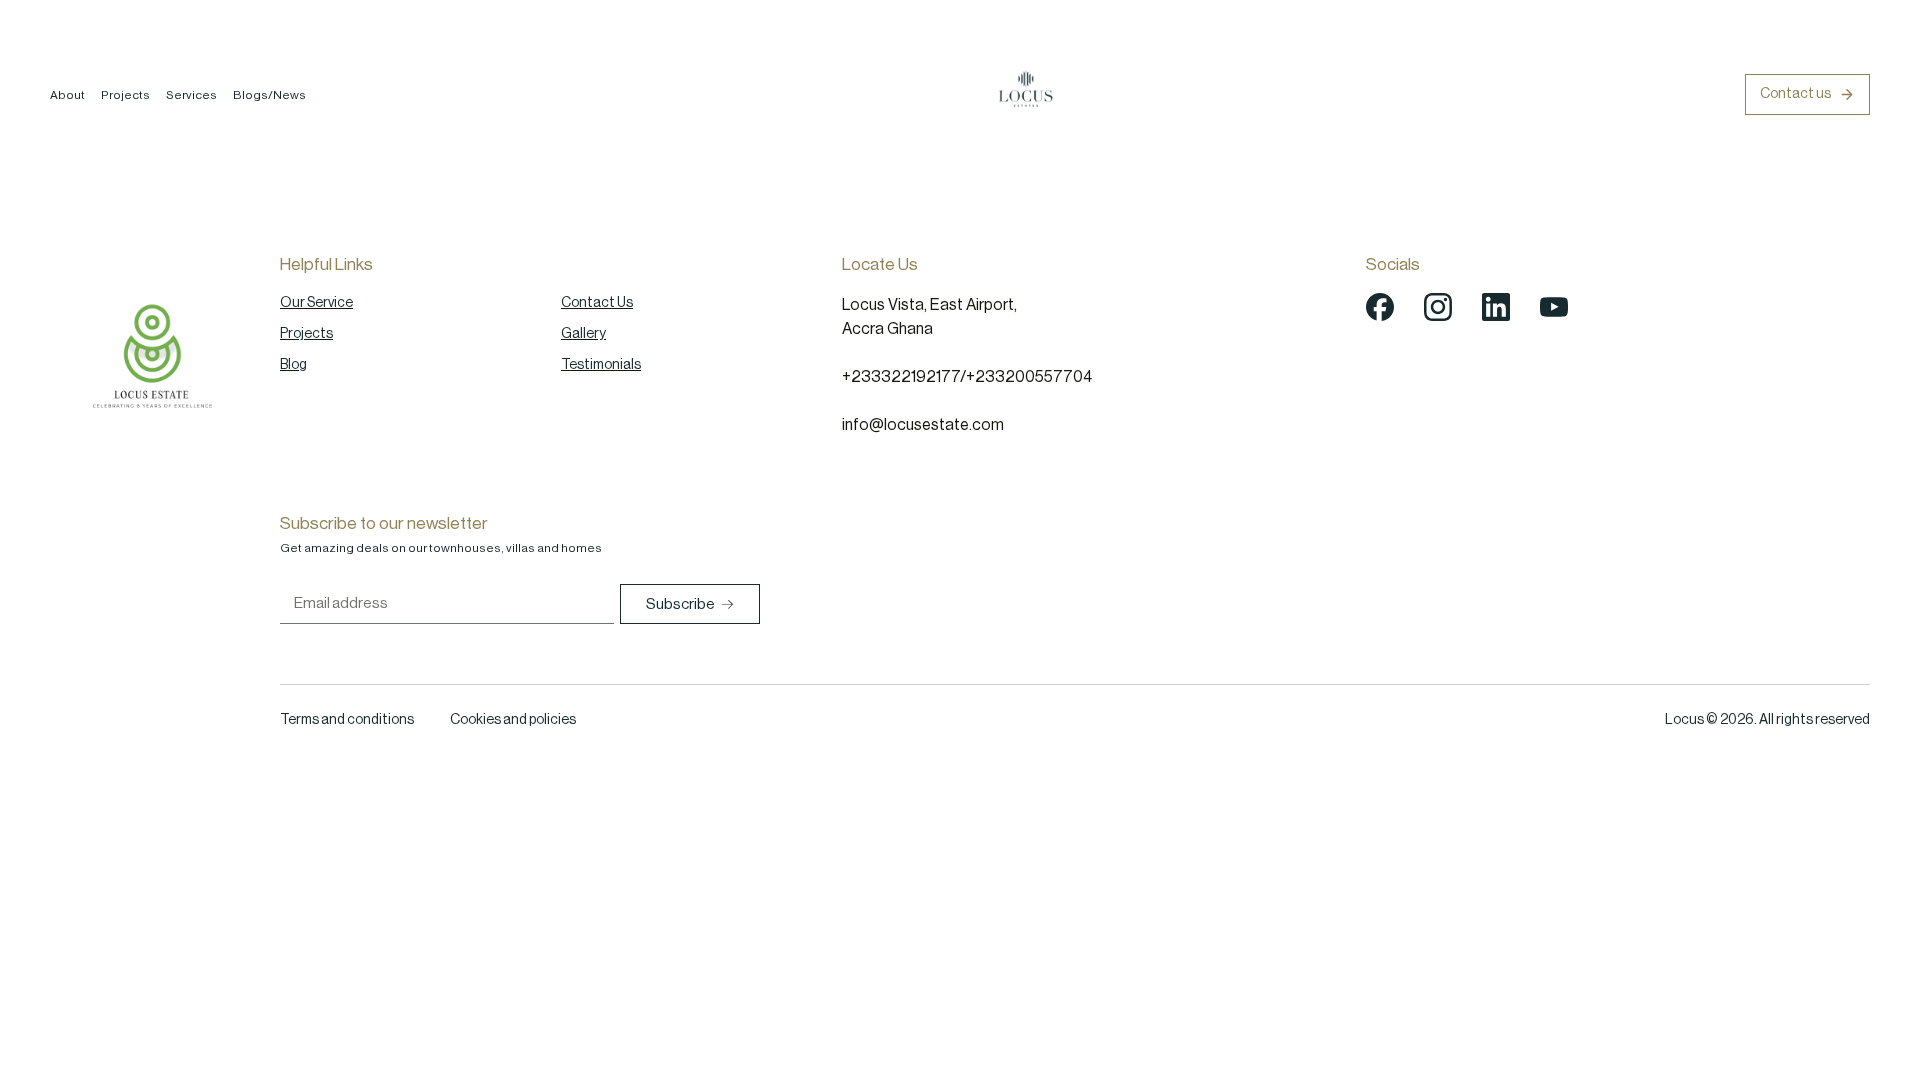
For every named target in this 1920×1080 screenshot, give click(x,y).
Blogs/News (269, 95)
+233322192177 (901, 377)
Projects (125, 95)
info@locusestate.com (923, 425)
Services (191, 95)
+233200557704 (1029, 377)
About (67, 95)
